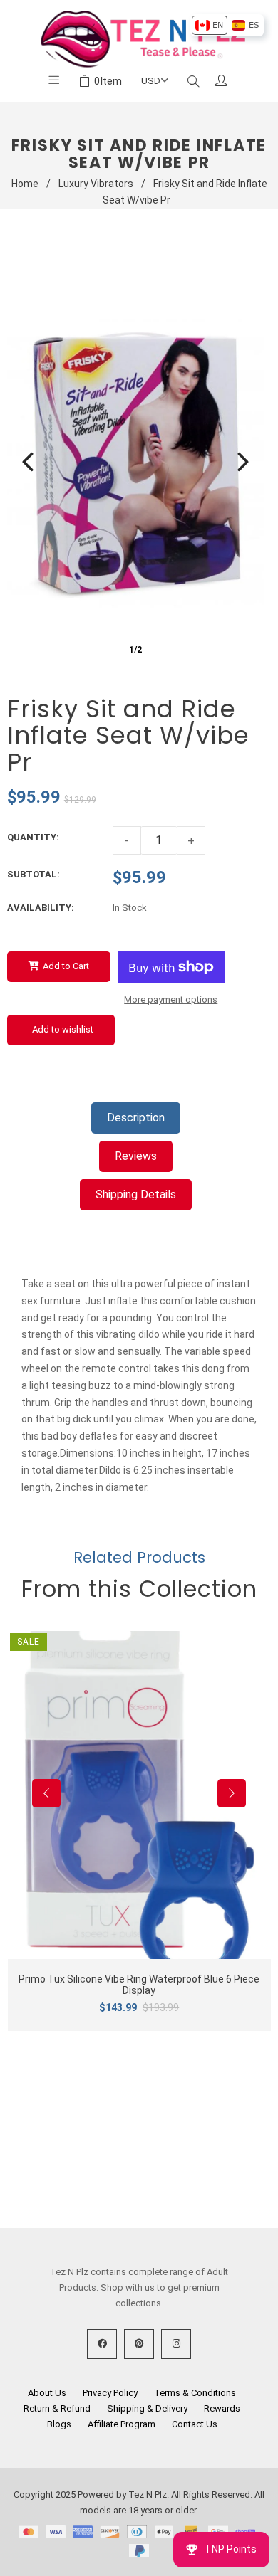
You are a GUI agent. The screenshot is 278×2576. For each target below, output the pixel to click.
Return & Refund (57, 2408)
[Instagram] (176, 2344)
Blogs (59, 2424)
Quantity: (33, 837)
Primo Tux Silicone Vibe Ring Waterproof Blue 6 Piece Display (139, 1985)
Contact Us (195, 2424)
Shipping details (136, 1194)
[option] (209, 25)
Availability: (41, 908)
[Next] (243, 462)
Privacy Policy (110, 2393)
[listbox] (227, 25)
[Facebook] (102, 2344)
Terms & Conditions (195, 2393)
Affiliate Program (122, 2424)
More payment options (171, 999)
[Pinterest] (139, 2344)
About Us (47, 2393)
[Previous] (28, 462)
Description (136, 1118)
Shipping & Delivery (147, 2408)
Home (25, 184)
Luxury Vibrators (96, 184)
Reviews (136, 1156)
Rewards (222, 2408)
